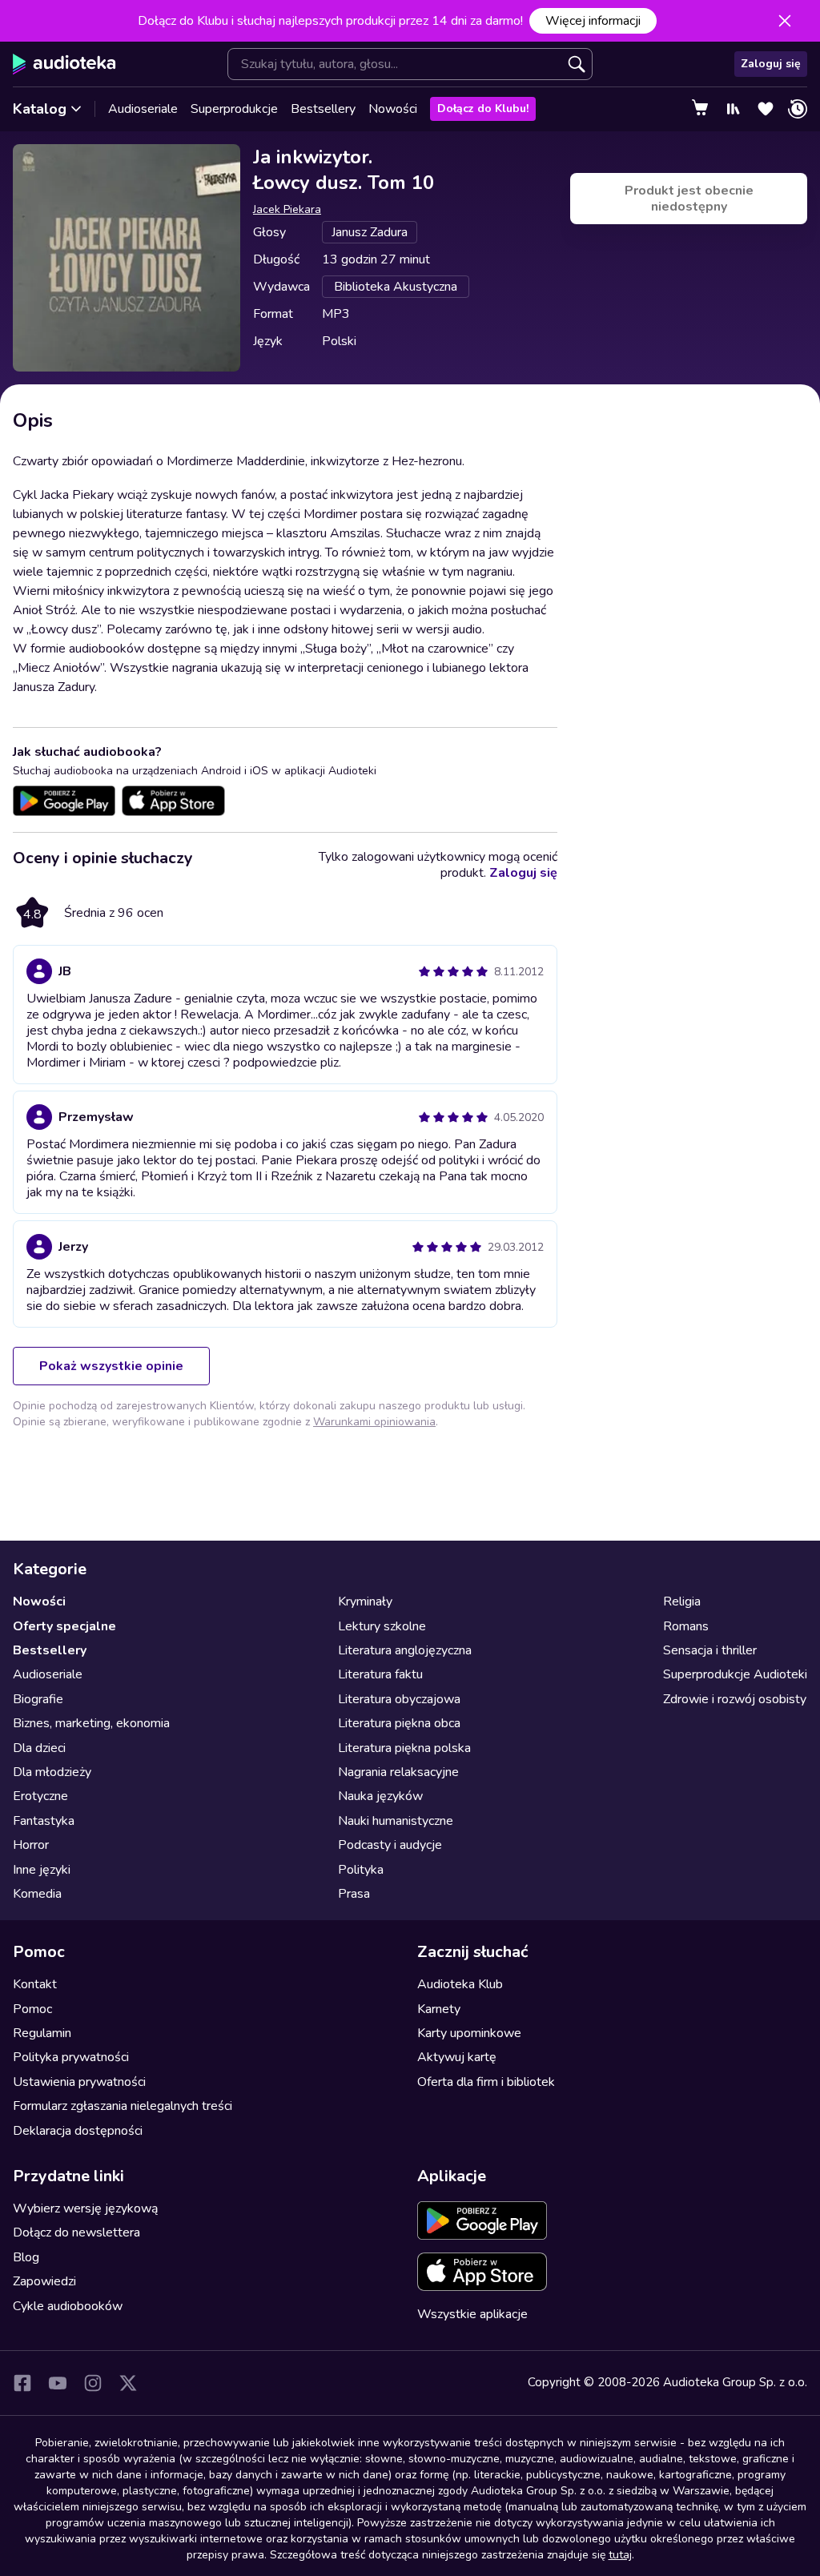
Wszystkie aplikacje (472, 2314)
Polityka (361, 1870)
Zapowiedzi (44, 2281)
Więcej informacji (593, 21)
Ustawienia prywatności (79, 2082)
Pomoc (32, 2009)
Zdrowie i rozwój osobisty (735, 1699)
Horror (31, 1845)
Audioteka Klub (460, 1984)
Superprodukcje (234, 109)
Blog (26, 2257)
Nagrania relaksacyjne (398, 1772)
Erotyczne (40, 1796)
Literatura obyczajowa (399, 1699)
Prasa (354, 1894)
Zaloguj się (771, 64)
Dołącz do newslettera (76, 2232)
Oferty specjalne (64, 1626)
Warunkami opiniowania (374, 1422)
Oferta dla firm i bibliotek (486, 2082)
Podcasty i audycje (390, 1845)
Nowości (393, 109)
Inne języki (42, 1870)
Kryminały (365, 1601)
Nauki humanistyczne (396, 1821)
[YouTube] (58, 2383)
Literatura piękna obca (399, 1723)
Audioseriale (143, 109)
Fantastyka (44, 1821)
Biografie (38, 1699)
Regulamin (42, 2033)
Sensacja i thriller (710, 1650)
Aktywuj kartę (457, 2057)
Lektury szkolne (382, 1626)
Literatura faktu (380, 1674)
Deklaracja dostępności (78, 2131)
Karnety (439, 2009)
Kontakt (35, 1984)
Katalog (40, 109)
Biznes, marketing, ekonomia (91, 1723)
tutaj (620, 2555)
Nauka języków (380, 1796)
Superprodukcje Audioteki (735, 1674)
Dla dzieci (39, 1748)
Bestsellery (323, 109)
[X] (128, 2383)
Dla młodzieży (52, 1772)
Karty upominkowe (469, 2033)
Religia (682, 1601)
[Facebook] (22, 2383)
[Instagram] (93, 2383)
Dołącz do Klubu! (483, 109)
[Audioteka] (64, 64)
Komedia (37, 1894)
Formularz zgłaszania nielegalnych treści (123, 2106)
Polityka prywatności (71, 2057)
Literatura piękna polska (404, 1748)
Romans (686, 1626)
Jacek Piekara (287, 209)
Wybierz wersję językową (85, 2208)
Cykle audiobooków (68, 2306)
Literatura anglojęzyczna (405, 1650)
